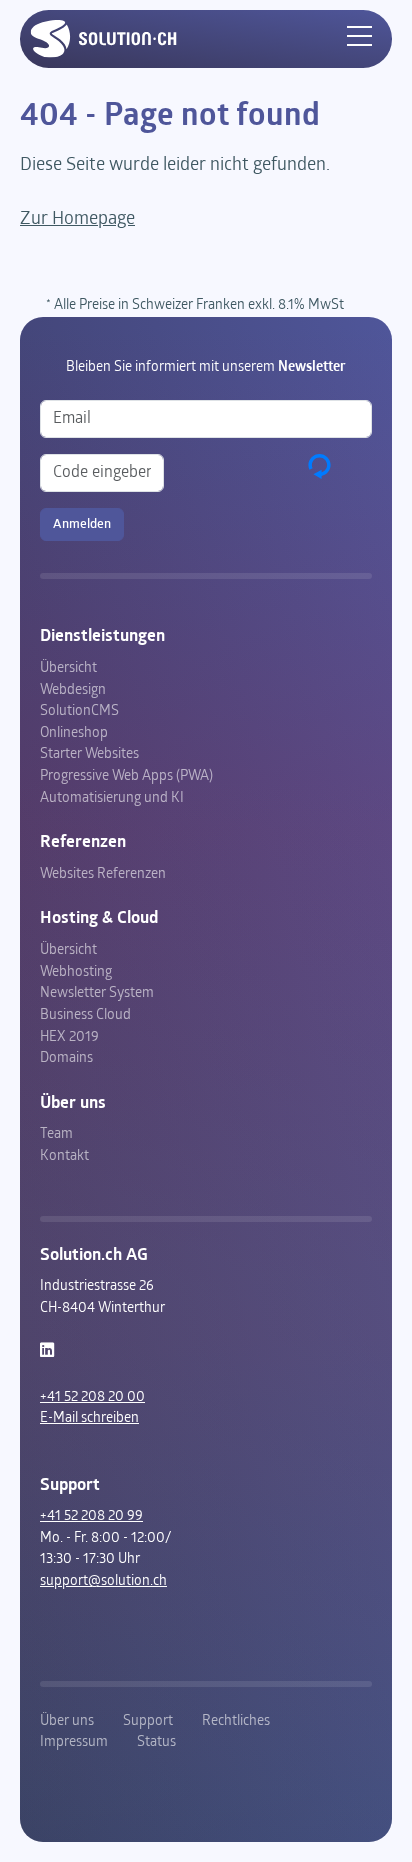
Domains (66, 1058)
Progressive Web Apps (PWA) (126, 776)
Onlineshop (74, 733)
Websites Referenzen (103, 874)
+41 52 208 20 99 (91, 1516)
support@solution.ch (103, 1581)
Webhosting (76, 972)
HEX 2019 (69, 1037)
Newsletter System (97, 993)
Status (156, 1742)
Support (148, 1721)
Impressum (74, 1742)
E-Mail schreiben (89, 1418)
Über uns (67, 1721)
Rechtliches (236, 1721)
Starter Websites (89, 754)
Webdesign (73, 690)
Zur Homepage (77, 220)
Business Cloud (85, 1015)
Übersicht (68, 668)
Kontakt (64, 1156)
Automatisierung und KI (112, 798)
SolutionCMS (79, 711)
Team (56, 1134)
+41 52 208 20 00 (92, 1397)
